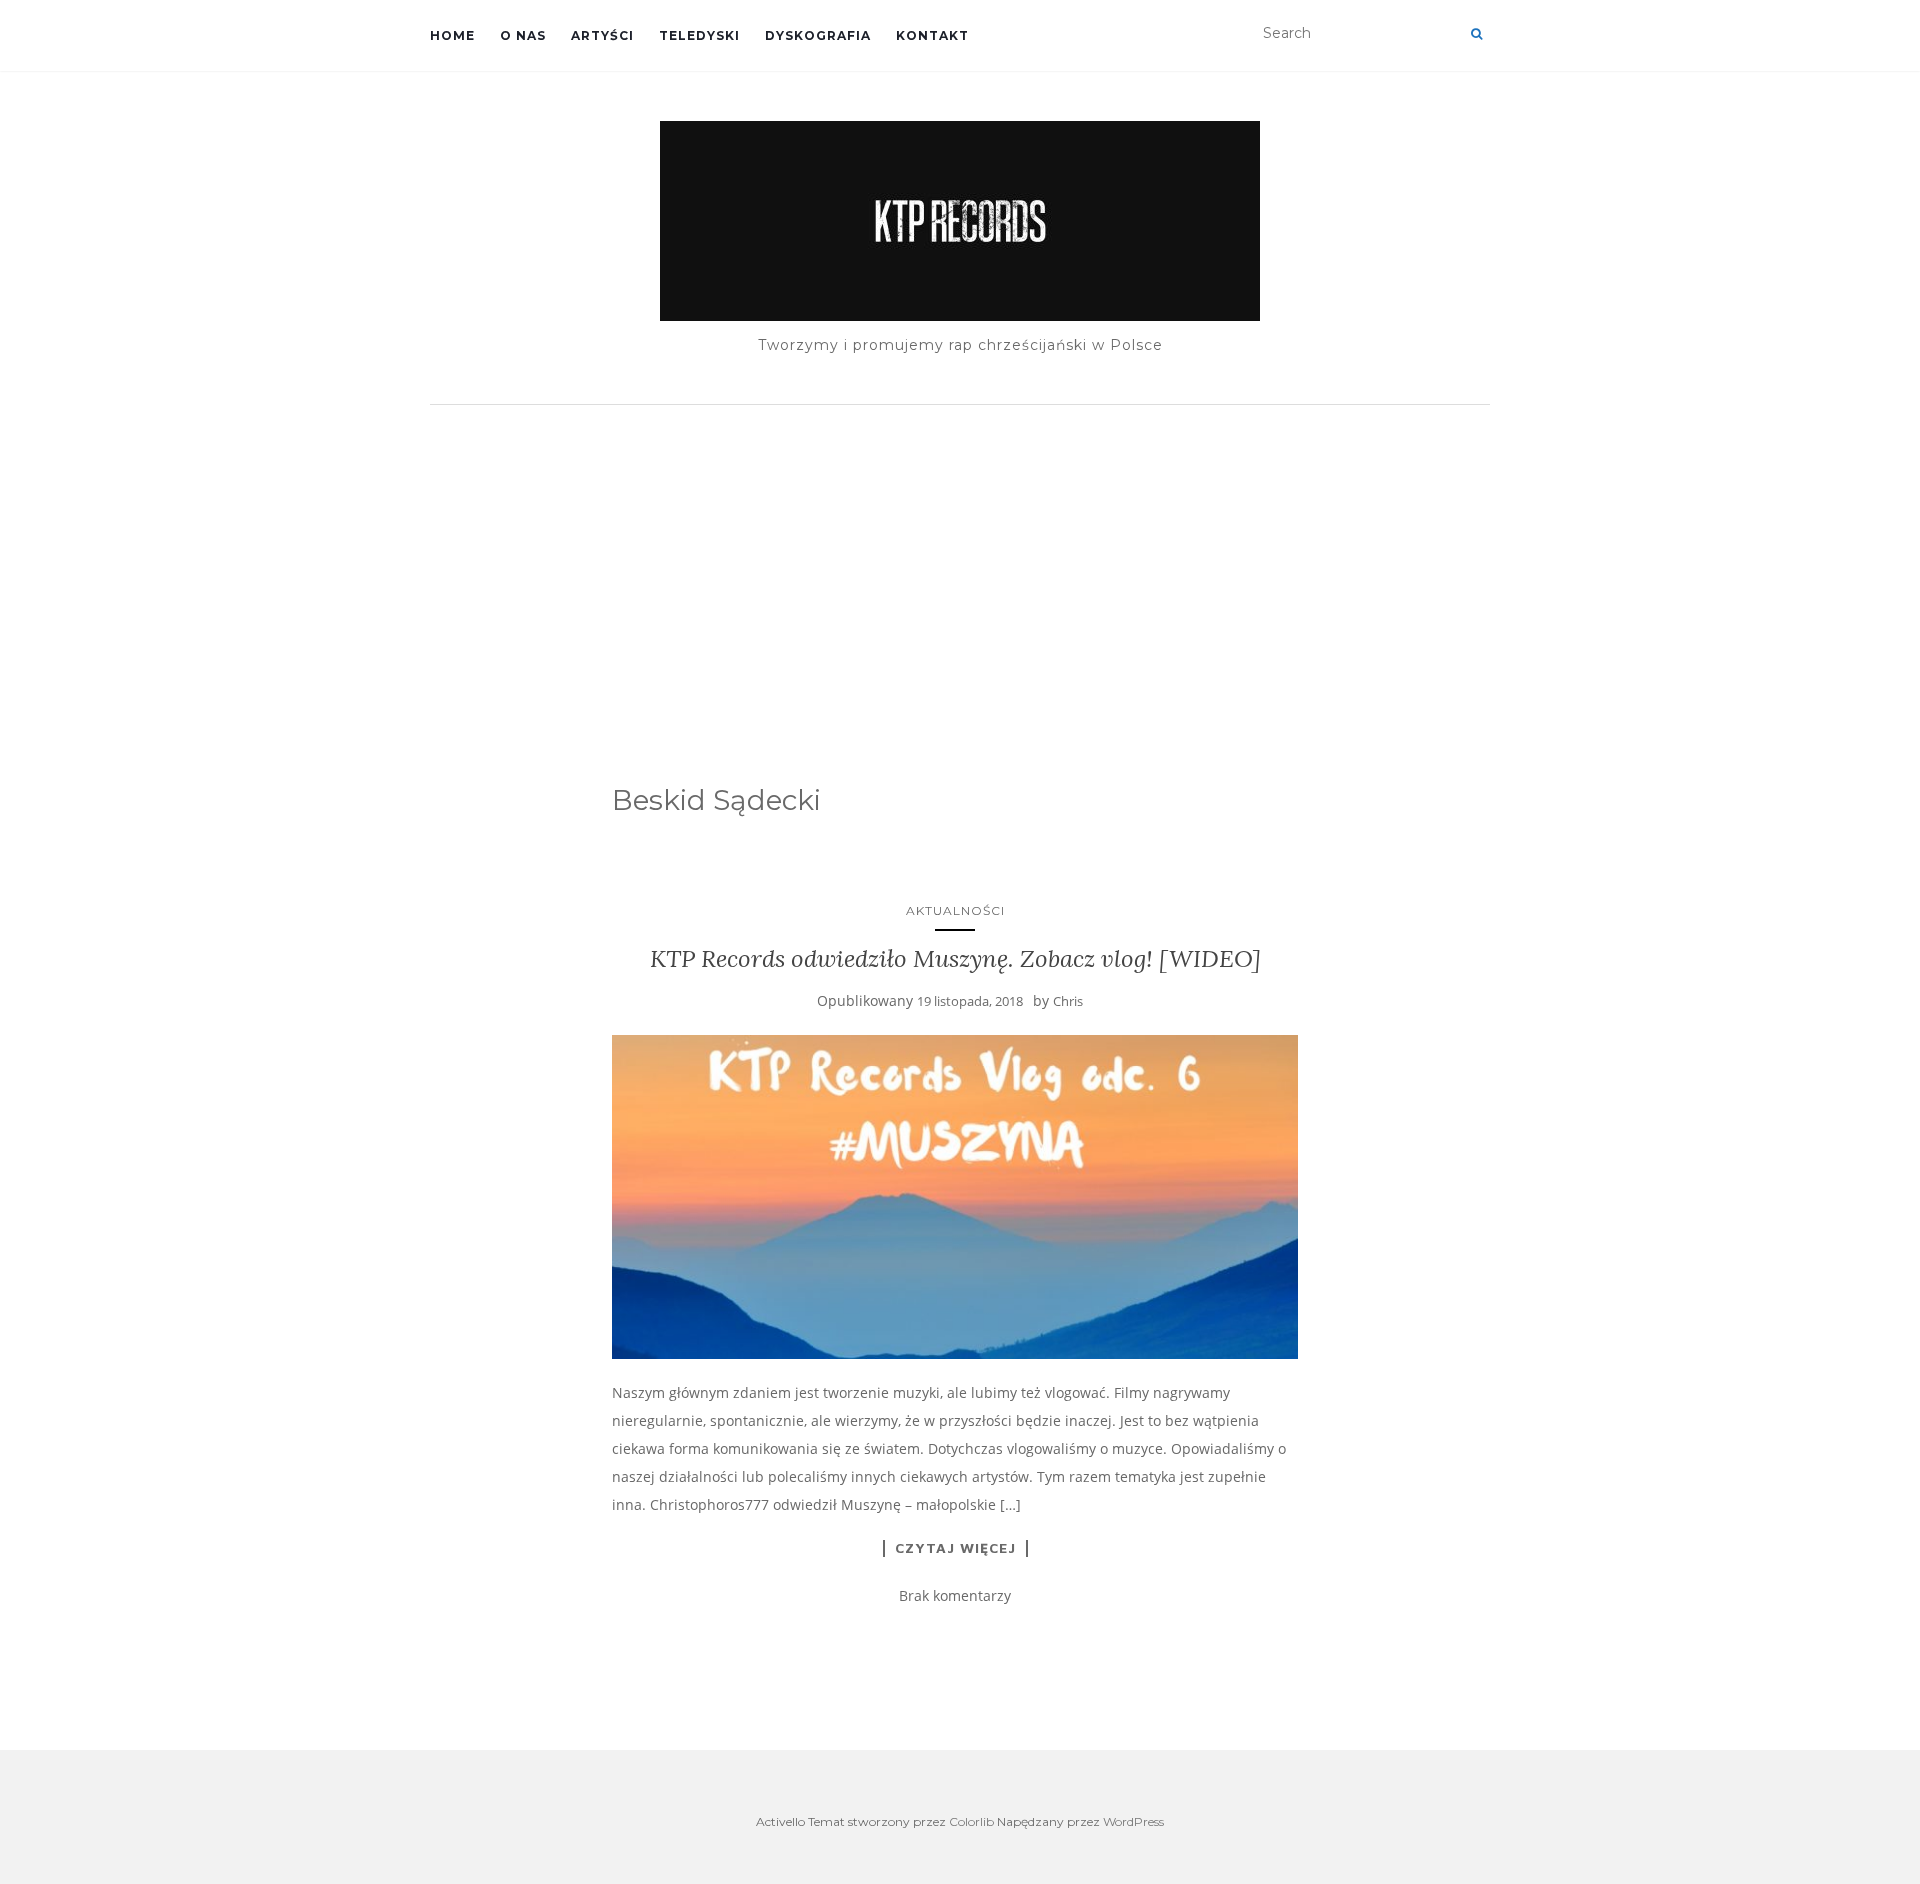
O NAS (523, 35)
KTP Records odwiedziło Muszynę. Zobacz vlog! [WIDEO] (955, 958)
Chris (1068, 1001)
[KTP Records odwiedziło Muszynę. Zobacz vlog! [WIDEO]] (955, 1197)
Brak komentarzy (955, 1595)
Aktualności (955, 910)
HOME (452, 35)
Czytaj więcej (955, 1548)
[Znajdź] (1476, 34)
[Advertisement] (960, 565)
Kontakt (932, 35)
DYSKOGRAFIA (818, 35)
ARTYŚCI (602, 35)
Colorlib (971, 1821)
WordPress (1133, 1821)
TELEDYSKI (699, 35)
